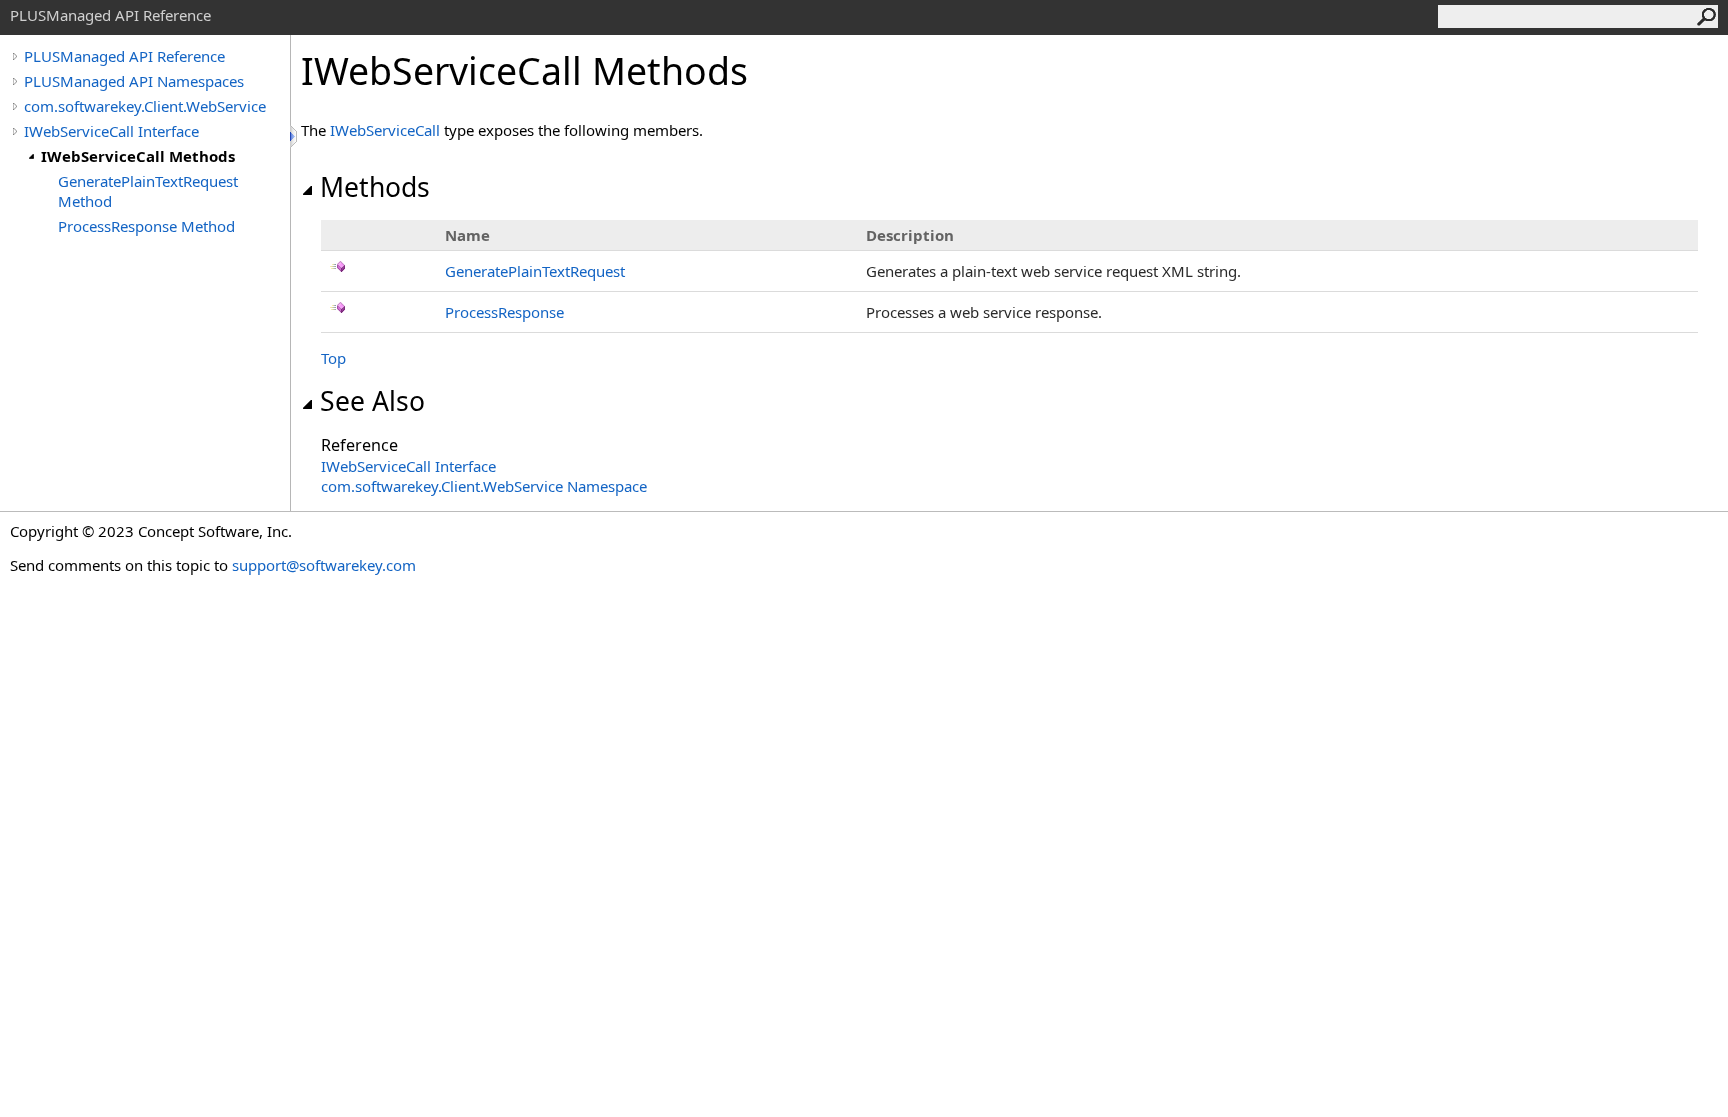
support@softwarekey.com (324, 565)
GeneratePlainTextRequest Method (148, 191)
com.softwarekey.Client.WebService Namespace (484, 486)
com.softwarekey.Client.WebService (145, 106)
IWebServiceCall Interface (111, 131)
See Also (372, 401)
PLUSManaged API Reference (124, 56)
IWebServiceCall (385, 130)
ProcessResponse (504, 312)
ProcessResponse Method (146, 226)
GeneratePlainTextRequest (535, 271)
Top (333, 358)
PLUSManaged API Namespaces (134, 81)
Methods (375, 187)
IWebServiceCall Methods (138, 156)
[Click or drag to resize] (295, 136)
